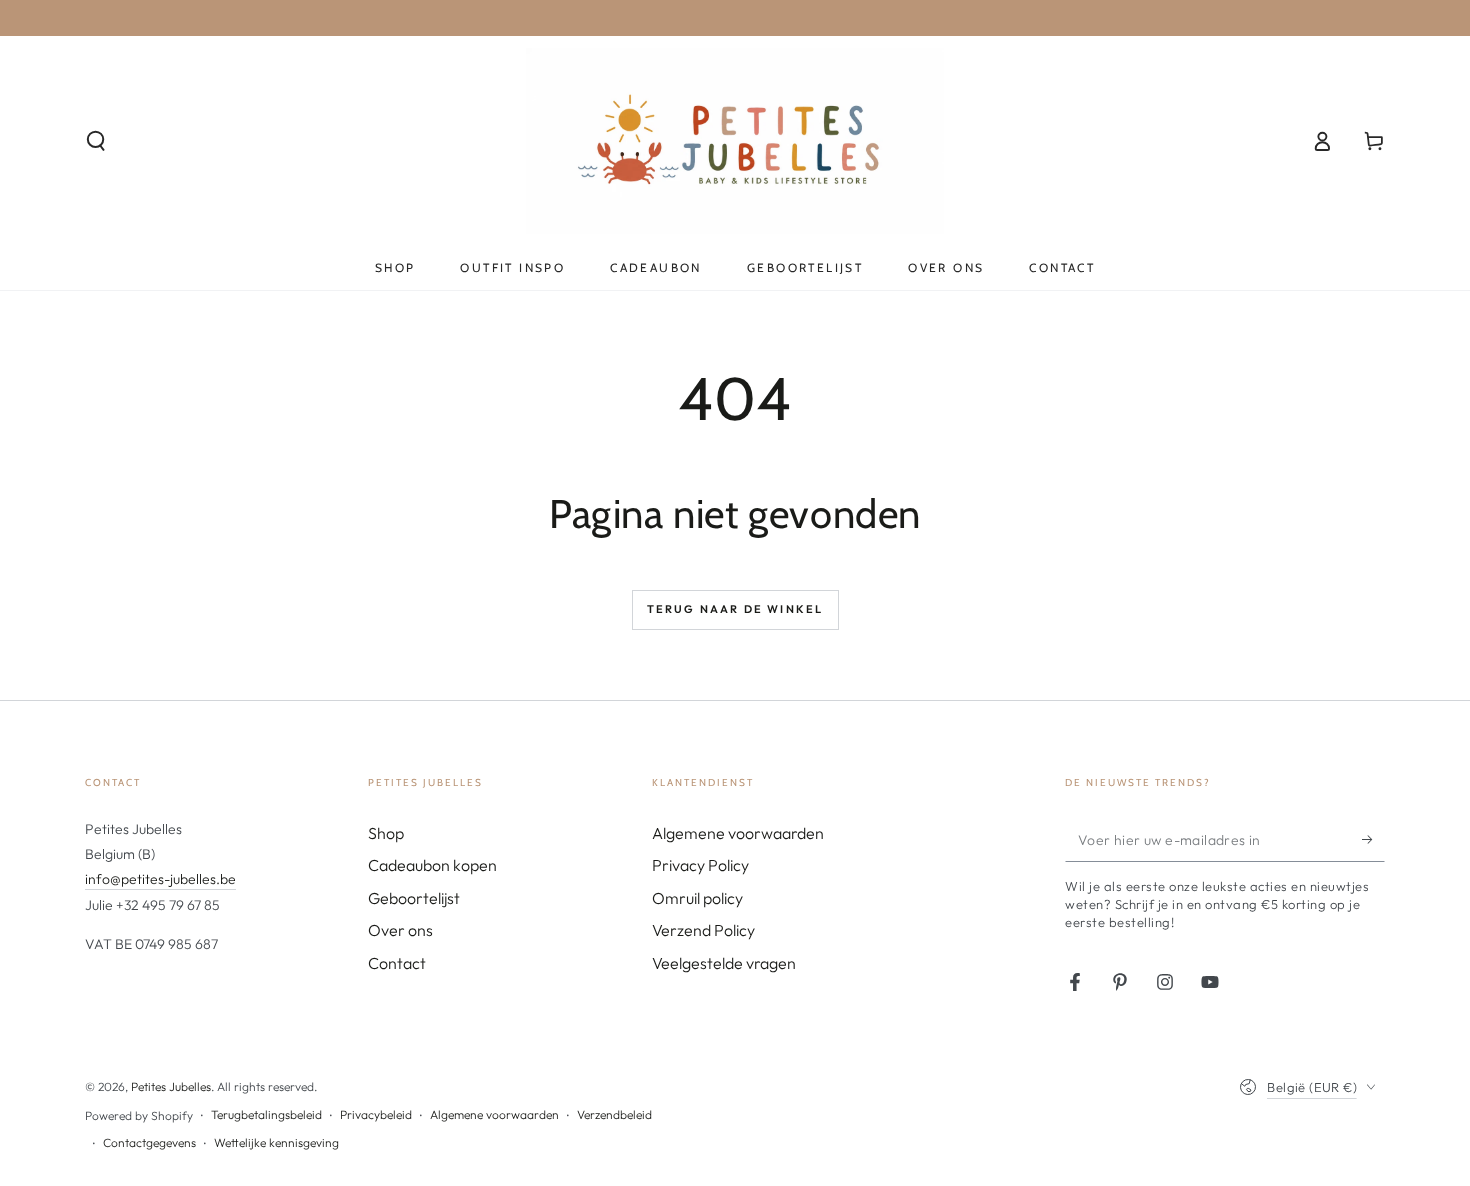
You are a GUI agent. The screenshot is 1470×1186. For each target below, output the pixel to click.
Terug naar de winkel (735, 609)
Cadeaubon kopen (432, 865)
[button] (96, 141)
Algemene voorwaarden (738, 833)
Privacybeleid (376, 1114)
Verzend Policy (703, 930)
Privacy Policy (700, 865)
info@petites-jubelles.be (160, 879)
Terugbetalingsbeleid (266, 1114)
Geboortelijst (414, 898)
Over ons (400, 930)
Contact (397, 963)
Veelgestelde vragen (724, 963)
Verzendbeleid (614, 1114)
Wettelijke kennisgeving (276, 1142)
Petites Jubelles (171, 1086)
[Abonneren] (1373, 839)
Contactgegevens (149, 1142)
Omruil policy (697, 898)
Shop (386, 833)
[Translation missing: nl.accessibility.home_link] (735, 141)
